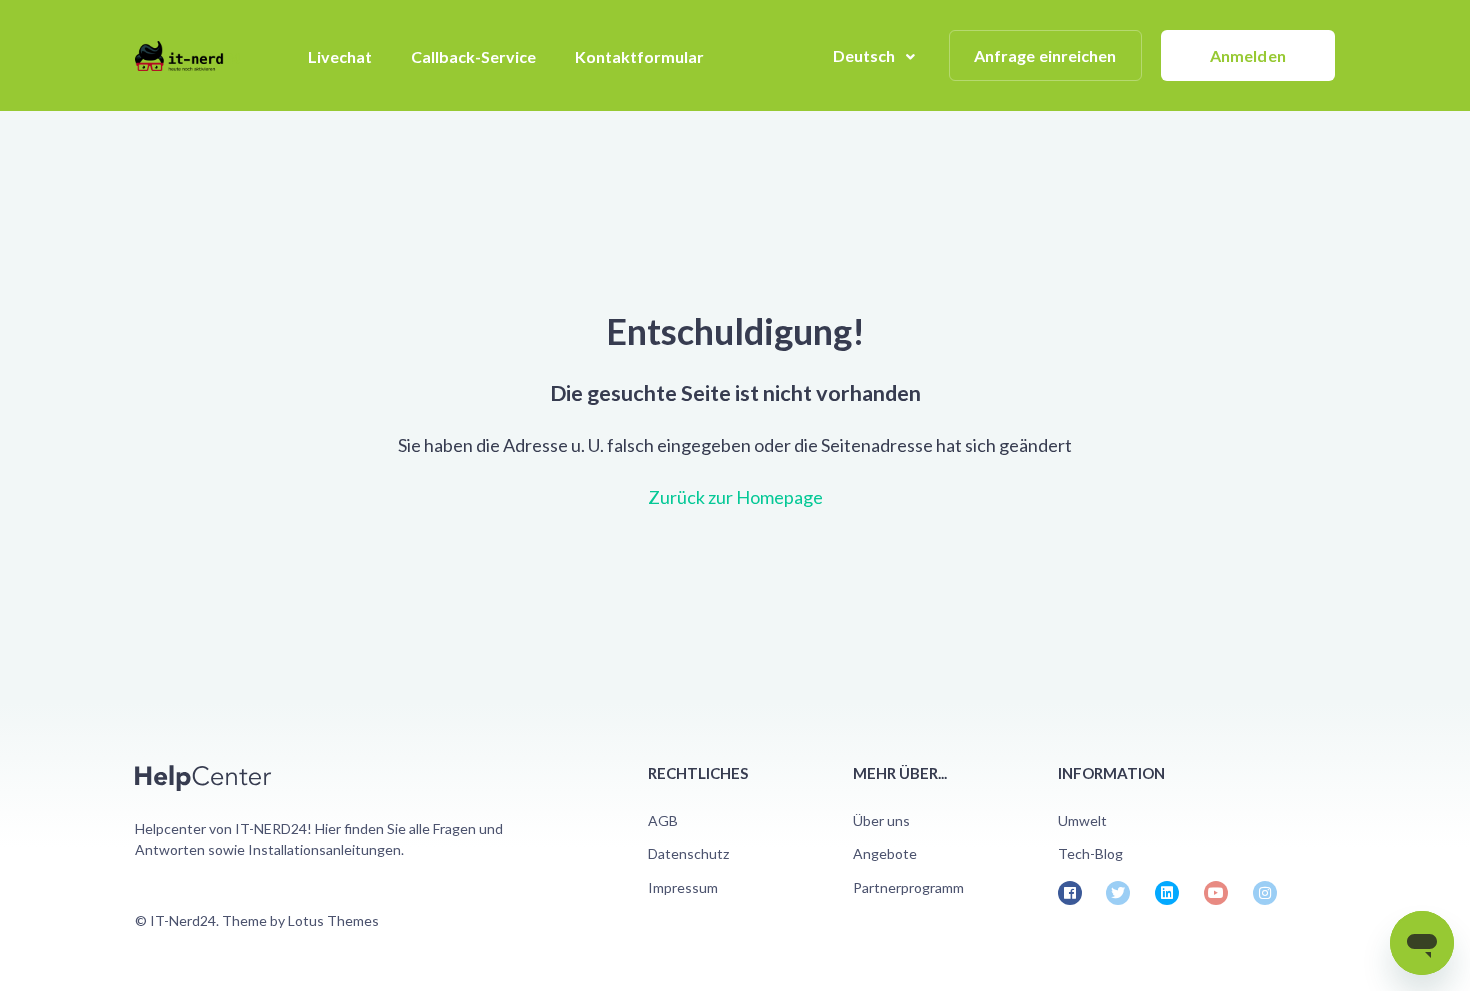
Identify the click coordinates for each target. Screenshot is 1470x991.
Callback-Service (473, 56)
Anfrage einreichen (1045, 55)
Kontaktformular (639, 56)
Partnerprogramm (908, 887)
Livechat (340, 56)
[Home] (187, 56)
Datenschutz (688, 853)
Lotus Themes (333, 920)
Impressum (683, 887)
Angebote (885, 853)
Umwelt (1082, 820)
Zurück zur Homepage (735, 497)
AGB (663, 820)
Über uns (881, 820)
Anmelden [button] (1248, 55)
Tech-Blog (1090, 853)
